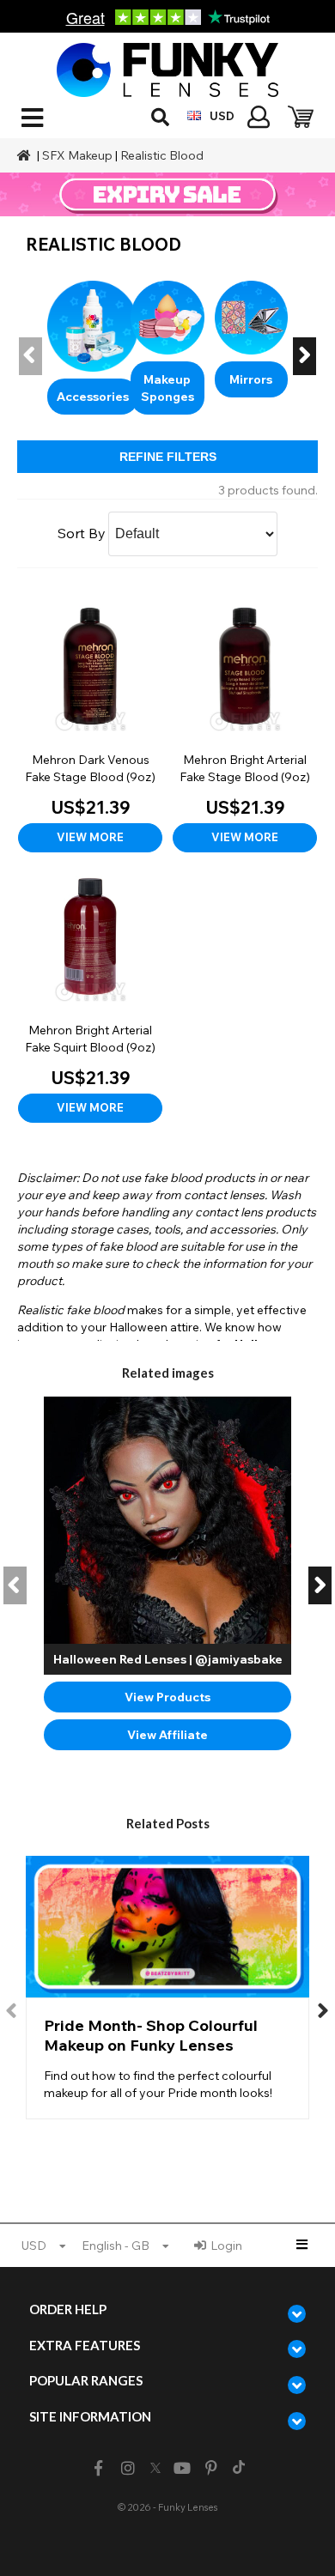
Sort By (82, 533)
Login (226, 2246)
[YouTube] (183, 2468)
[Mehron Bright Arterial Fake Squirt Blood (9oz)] (90, 994)
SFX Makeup (77, 155)
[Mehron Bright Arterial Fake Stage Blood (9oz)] (245, 723)
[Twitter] (155, 2469)
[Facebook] (98, 2468)
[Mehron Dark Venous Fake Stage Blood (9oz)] (90, 723)
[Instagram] (128, 2468)
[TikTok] (239, 2469)
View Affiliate (167, 1735)
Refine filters (168, 457)
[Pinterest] (212, 2468)
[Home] (26, 155)
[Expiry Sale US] (167, 194)
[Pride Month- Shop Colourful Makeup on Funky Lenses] (167, 1988)
